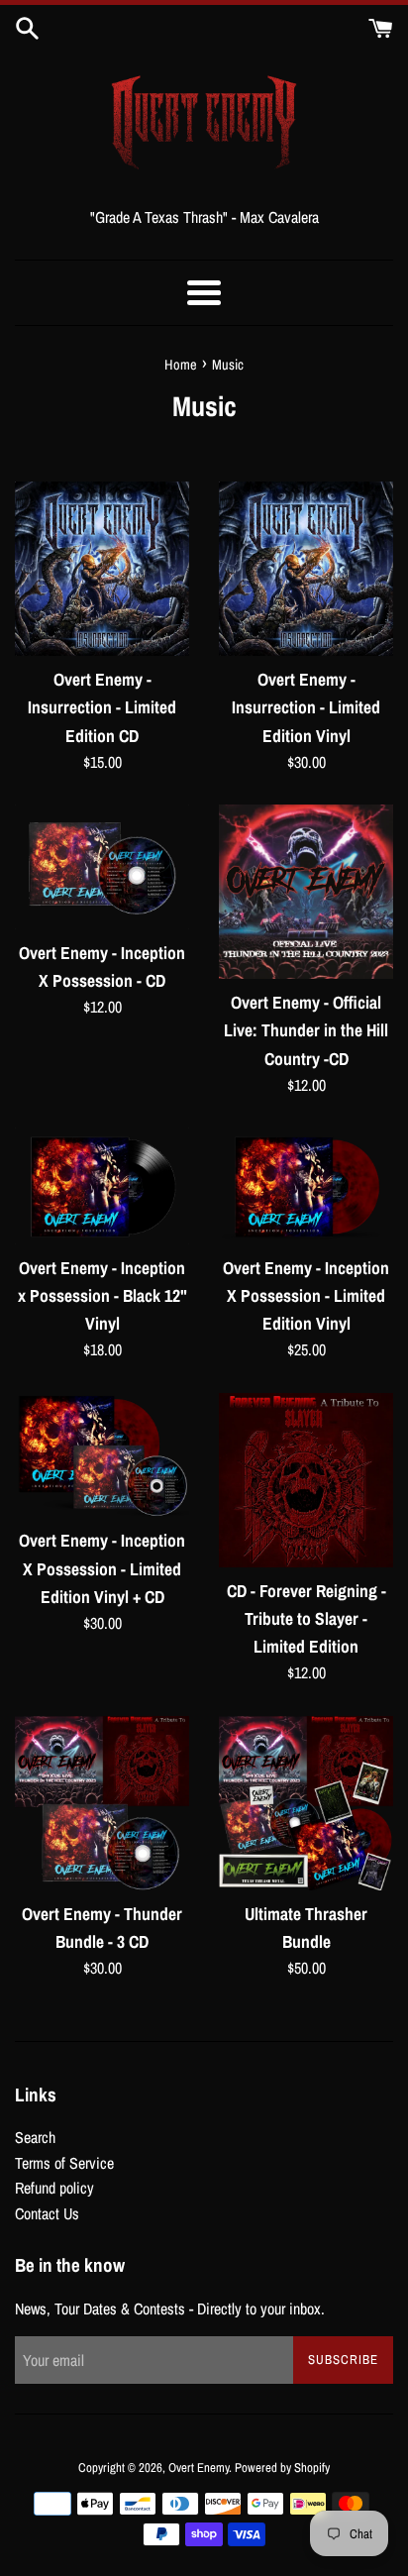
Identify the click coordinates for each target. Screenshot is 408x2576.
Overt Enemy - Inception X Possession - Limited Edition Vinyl (306, 1295)
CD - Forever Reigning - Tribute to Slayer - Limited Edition (306, 1618)
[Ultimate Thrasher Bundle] (306, 1803)
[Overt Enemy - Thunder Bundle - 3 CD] (102, 1803)
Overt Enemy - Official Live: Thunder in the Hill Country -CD (306, 1030)
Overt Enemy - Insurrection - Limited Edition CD (102, 707)
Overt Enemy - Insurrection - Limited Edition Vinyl (306, 707)
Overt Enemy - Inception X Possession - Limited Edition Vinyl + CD (102, 1568)
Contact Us (47, 2213)
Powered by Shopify (282, 2468)
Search (35, 2137)
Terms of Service (64, 2163)
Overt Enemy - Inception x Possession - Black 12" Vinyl (102, 1295)
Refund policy (54, 2188)
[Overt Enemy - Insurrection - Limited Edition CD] (102, 569)
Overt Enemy (199, 2468)
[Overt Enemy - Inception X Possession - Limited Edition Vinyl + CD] (102, 1455)
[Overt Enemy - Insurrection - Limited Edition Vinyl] (306, 569)
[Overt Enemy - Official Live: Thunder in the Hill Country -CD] (306, 892)
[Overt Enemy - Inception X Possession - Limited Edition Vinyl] (306, 1185)
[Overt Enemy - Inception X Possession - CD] (102, 867)
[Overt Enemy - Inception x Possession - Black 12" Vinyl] (102, 1185)
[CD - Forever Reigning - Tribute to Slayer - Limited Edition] (306, 1480)
